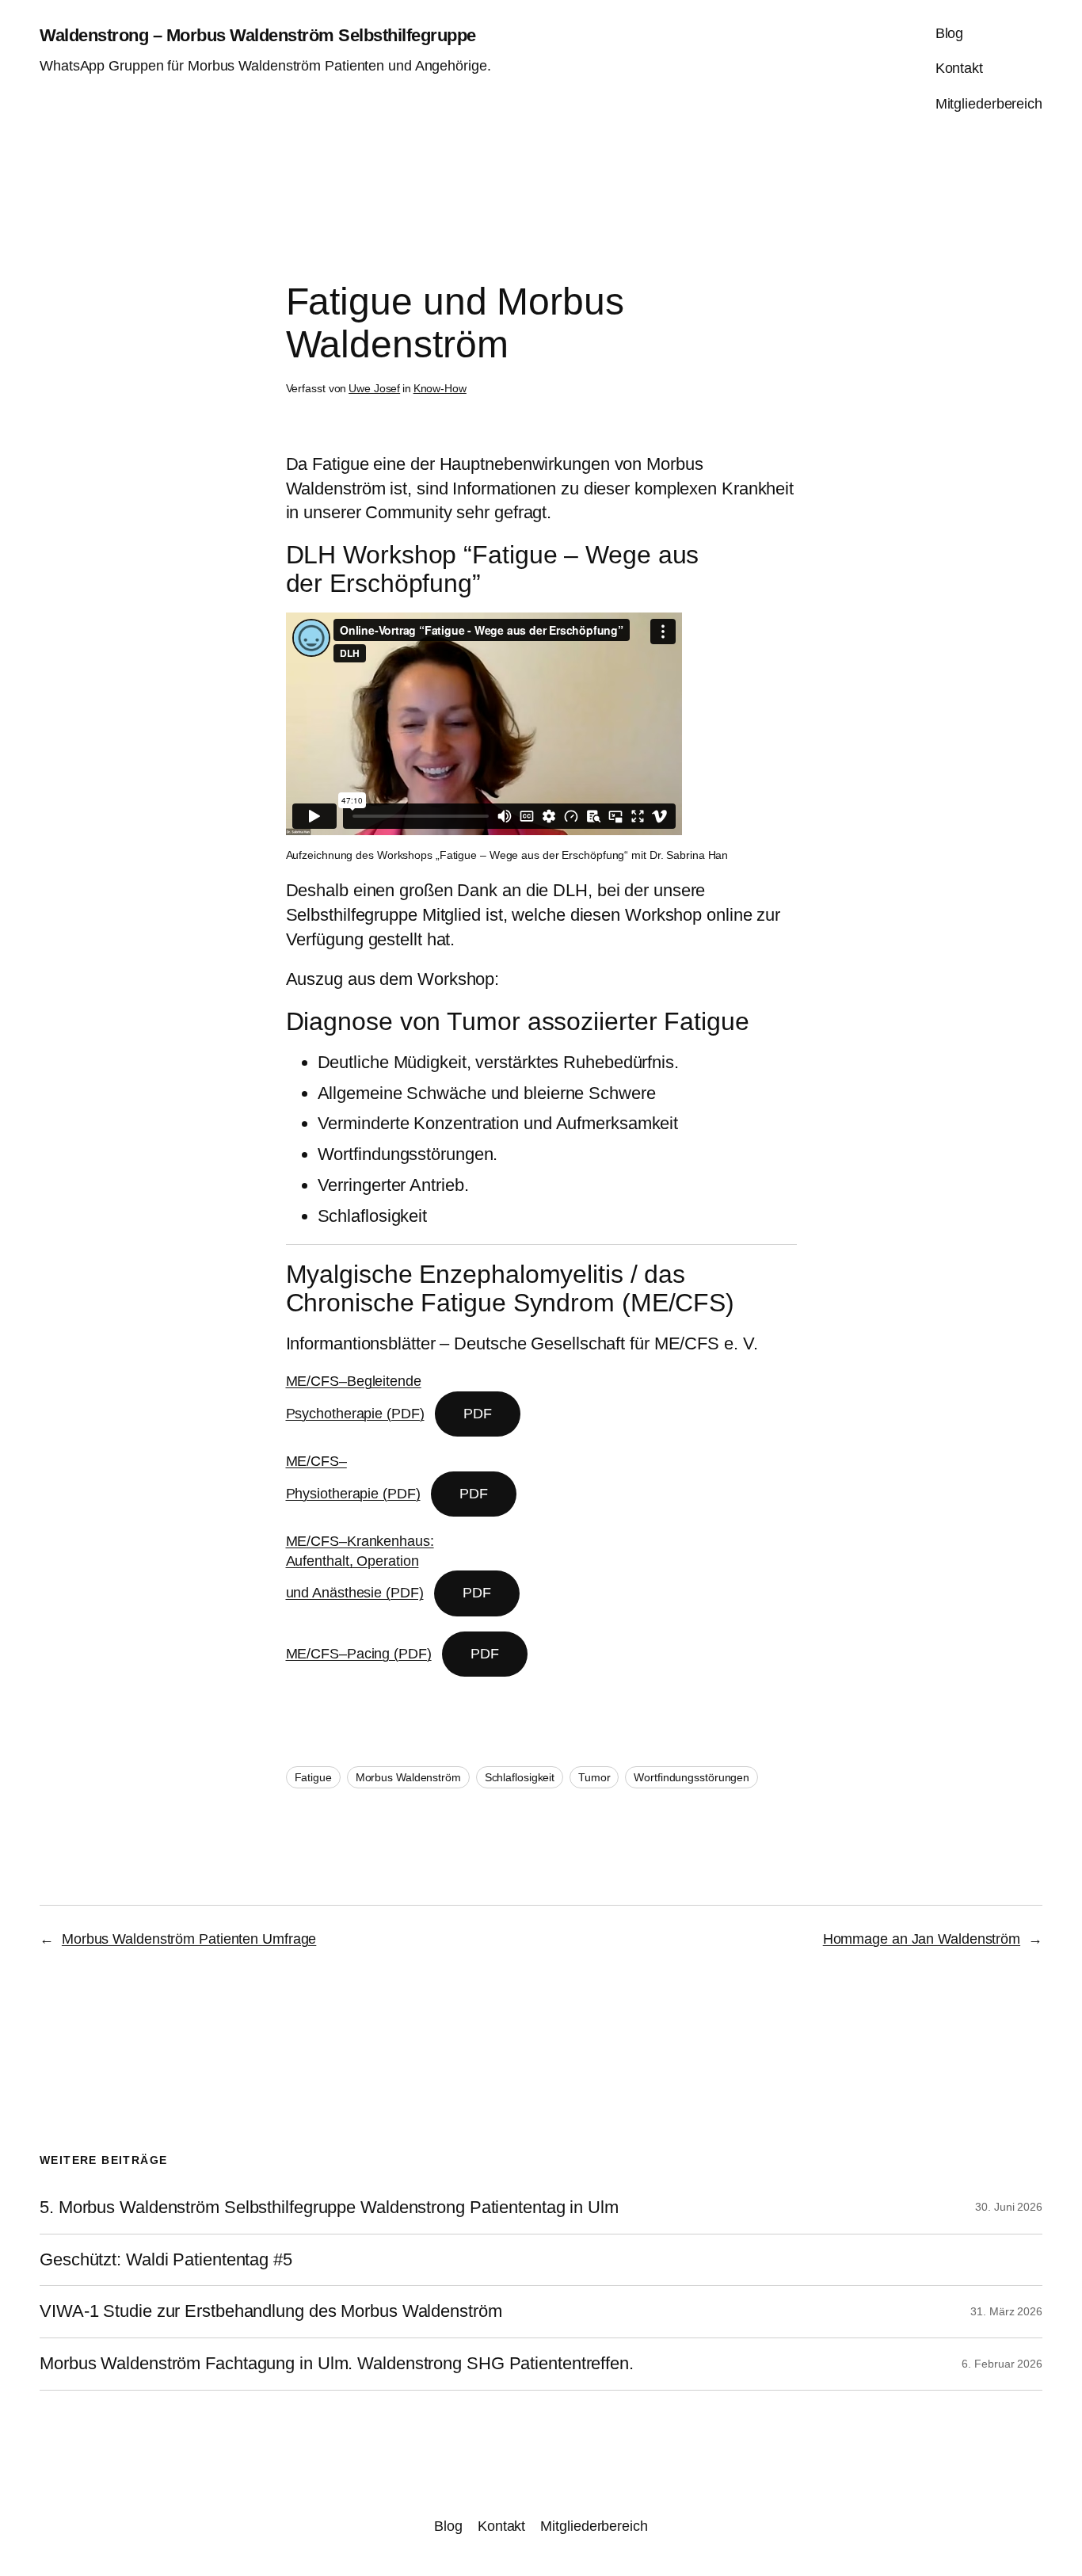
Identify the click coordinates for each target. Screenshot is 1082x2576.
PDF (478, 1414)
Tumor (594, 1777)
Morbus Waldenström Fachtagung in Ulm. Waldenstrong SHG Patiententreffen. (337, 2364)
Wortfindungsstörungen (691, 1777)
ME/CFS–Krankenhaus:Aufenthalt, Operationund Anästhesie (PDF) (360, 1567)
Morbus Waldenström (408, 1777)
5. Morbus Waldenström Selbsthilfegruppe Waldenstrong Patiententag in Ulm (329, 2208)
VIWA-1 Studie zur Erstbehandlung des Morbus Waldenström (271, 2311)
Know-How (440, 388)
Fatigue (313, 1777)
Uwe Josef (374, 388)
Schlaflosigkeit (520, 1777)
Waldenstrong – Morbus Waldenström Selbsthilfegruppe (258, 35)
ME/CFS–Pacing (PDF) (359, 1654)
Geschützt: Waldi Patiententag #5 (166, 2260)
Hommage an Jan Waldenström (922, 1939)
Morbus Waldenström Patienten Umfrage (189, 1939)
